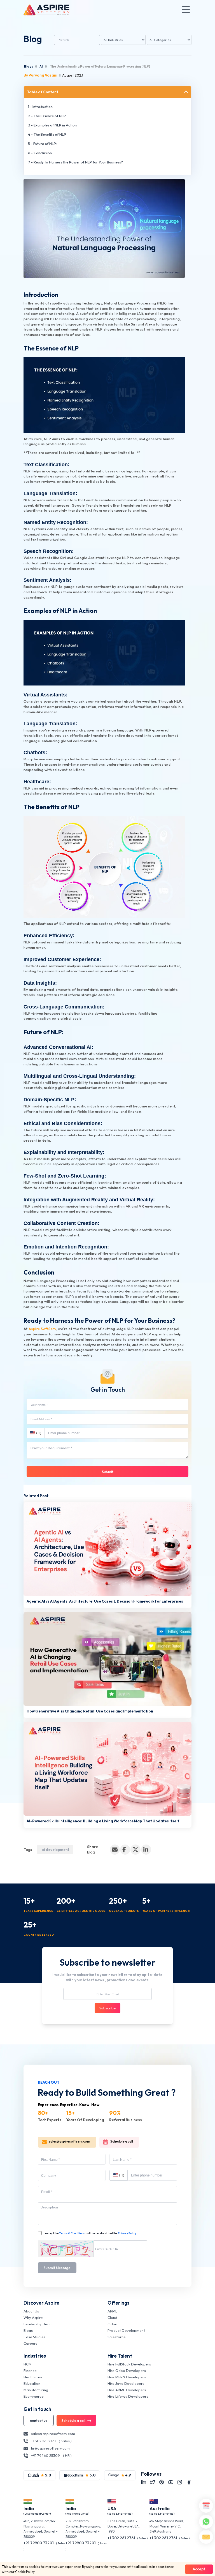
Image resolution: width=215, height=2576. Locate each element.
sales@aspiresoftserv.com (69, 2141)
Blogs (29, 66)
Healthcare (33, 2377)
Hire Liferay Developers (128, 2396)
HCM (28, 2364)
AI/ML (112, 2311)
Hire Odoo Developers (127, 2370)
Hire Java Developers (126, 2383)
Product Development (126, 2330)
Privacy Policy (127, 2233)
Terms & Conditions (72, 2233)
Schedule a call (122, 2141)
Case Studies (34, 2337)
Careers (30, 2343)
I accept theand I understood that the (90, 2233)
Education (32, 2383)
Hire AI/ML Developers (127, 2390)
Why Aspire (33, 2318)
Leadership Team (38, 2324)
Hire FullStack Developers (129, 2364)
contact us (39, 2420)
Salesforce (117, 2337)
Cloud (112, 2318)
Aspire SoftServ (42, 1329)
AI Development (55, 1850)
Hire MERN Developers (127, 2377)
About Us (31, 2311)
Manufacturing (36, 2390)
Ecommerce (34, 2396)
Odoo (112, 2324)
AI (41, 66)
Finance (30, 2370)
